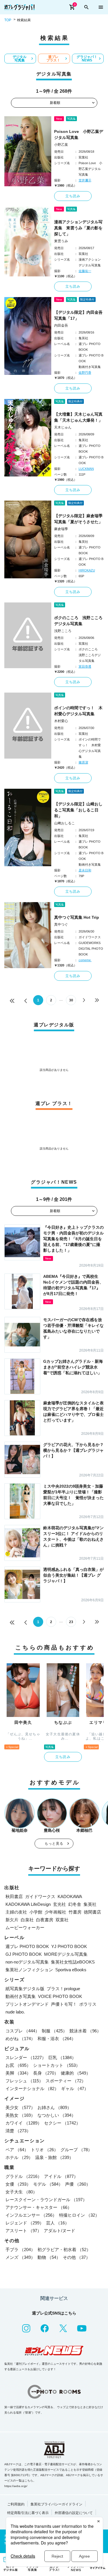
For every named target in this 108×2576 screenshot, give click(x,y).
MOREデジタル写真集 (66, 1954)
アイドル (61, 2176)
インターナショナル (32, 2088)
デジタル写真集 (20, 59)
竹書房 (75, 1912)
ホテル (19, 2157)
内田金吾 (61, 325)
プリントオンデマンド (27, 2004)
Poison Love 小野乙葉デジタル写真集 (79, 134)
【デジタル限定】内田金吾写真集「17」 (78, 315)
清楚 (18, 2131)
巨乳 (62, 2057)
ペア (17, 2150)
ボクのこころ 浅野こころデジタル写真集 (78, 621)
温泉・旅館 (54, 2157)
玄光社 (59, 1904)
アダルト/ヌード (59, 2231)
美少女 (20, 2107)
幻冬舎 (75, 1904)
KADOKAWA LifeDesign (28, 1904)
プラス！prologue (63, 1989)
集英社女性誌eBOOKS (73, 1962)
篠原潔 (83, 762)
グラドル (24, 2176)
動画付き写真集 (21, 1996)
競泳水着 (85, 2031)
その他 (76, 2257)
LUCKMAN (86, 469)
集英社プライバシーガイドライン (56, 2504)
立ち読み (73, 196)
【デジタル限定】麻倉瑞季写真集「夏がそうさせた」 (78, 519)
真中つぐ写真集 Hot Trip (77, 917)
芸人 (58, 2223)
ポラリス (88, 2004)
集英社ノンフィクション (29, 1970)
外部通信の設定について (74, 2513)
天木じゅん (63, 427)
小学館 (36, 1912)
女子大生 (21, 2192)
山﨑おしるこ (65, 823)
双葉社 (62, 1920)
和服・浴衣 (57, 2039)
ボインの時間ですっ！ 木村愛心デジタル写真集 (78, 711)
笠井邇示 (85, 180)
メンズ (20, 2257)
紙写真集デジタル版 (25, 1989)
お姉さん (54, 2107)
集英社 (90, 1904)
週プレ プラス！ (53, 59)
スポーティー (66, 2081)
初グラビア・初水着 (64, 2250)
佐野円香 (85, 373)
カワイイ (24, 2123)
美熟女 (20, 2115)
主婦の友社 (16, 1912)
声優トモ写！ (64, 2004)
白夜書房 (45, 1920)
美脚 (18, 2073)
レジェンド (25, 2223)
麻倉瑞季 (61, 529)
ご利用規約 (16, 2504)
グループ (76, 2150)
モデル (48, 2184)
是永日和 (85, 870)
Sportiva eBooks (71, 1970)
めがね (20, 2039)
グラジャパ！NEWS (87, 59)
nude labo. (15, 2012)
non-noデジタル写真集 (27, 1962)
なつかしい (57, 2115)
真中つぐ (61, 924)
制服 (54, 2031)
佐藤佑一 (85, 271)
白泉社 (27, 1920)
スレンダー (26, 2057)
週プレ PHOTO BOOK (27, 1946)
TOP (8, 20)
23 (71, 1622)
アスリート (23, 2231)
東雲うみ (61, 241)
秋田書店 (14, 1896)
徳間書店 (92, 1912)
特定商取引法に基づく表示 (28, 2513)
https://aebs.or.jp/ (16, 2486)
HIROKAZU (87, 570)
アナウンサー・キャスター (39, 2207)
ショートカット (57, 2065)
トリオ (44, 2150)
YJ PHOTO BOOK (69, 1946)
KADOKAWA (70, 1896)
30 (71, 1000)
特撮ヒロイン (79, 2215)
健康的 (76, 2073)
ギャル (75, 2088)
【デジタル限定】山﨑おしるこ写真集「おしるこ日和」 (78, 810)
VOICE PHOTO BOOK (60, 1996)
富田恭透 (85, 666)
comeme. (85, 960)
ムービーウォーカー (25, 1927)
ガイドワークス (40, 1896)
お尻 (18, 2065)
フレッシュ (24, 2081)
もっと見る (54, 1844)
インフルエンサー (31, 2215)
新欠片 (12, 1920)
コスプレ (22, 2031)
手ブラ (20, 2250)
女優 (18, 2184)
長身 (46, 2073)
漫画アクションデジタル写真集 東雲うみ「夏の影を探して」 (78, 228)
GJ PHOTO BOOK (24, 1954)
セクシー (62, 2123)
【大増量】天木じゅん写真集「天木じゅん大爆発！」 (78, 417)
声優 (78, 2184)
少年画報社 (55, 1912)
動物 (49, 2257)
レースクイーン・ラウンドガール (46, 2200)
